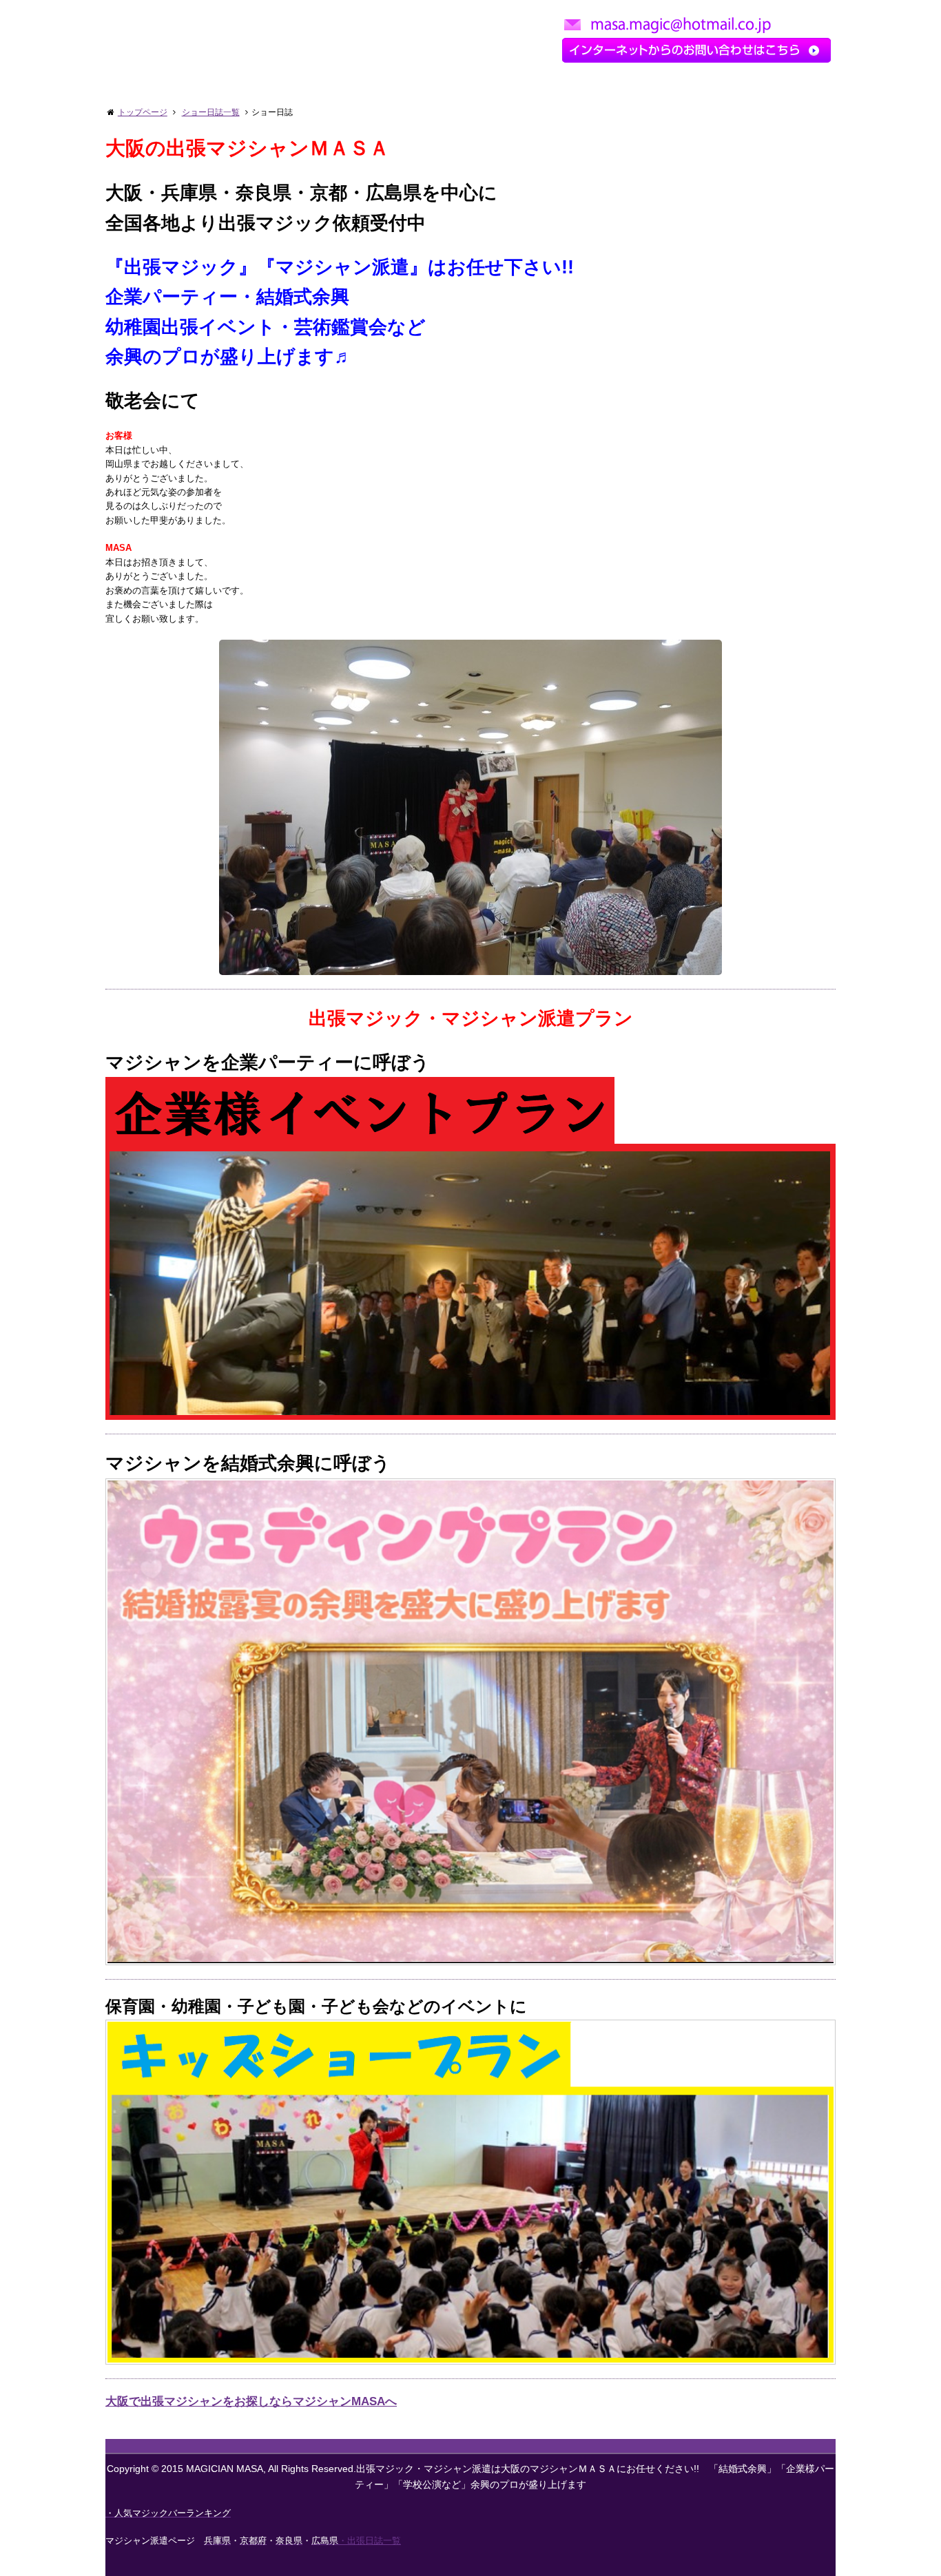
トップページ (143, 112)
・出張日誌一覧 (370, 2541)
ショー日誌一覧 (211, 112)
